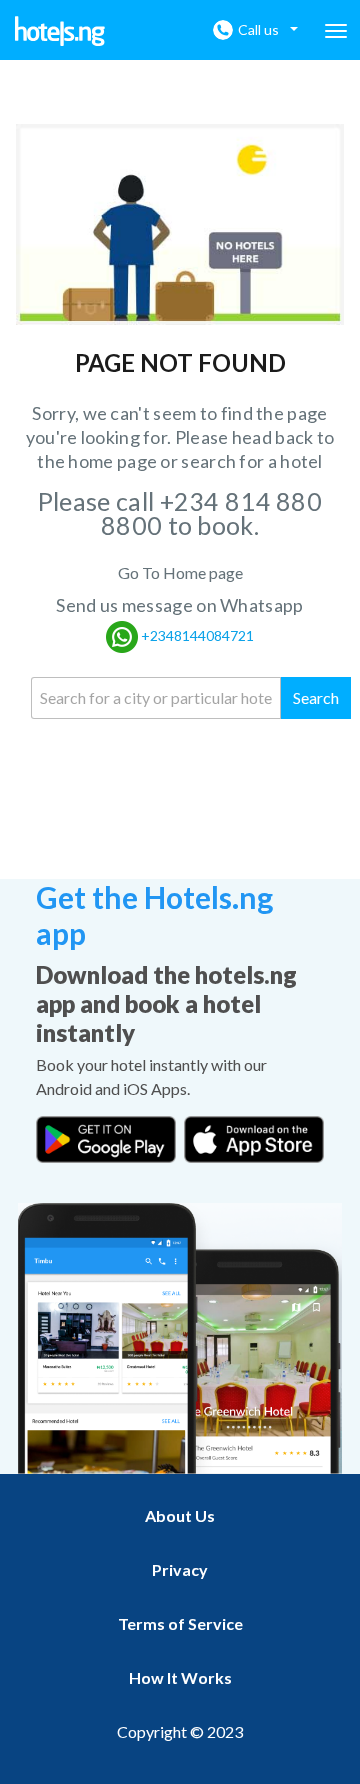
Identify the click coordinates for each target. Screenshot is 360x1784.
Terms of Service (180, 1623)
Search (316, 697)
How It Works (180, 1677)
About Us (180, 1515)
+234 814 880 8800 (211, 513)
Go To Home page (180, 572)
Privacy (180, 1569)
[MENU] (336, 31)
